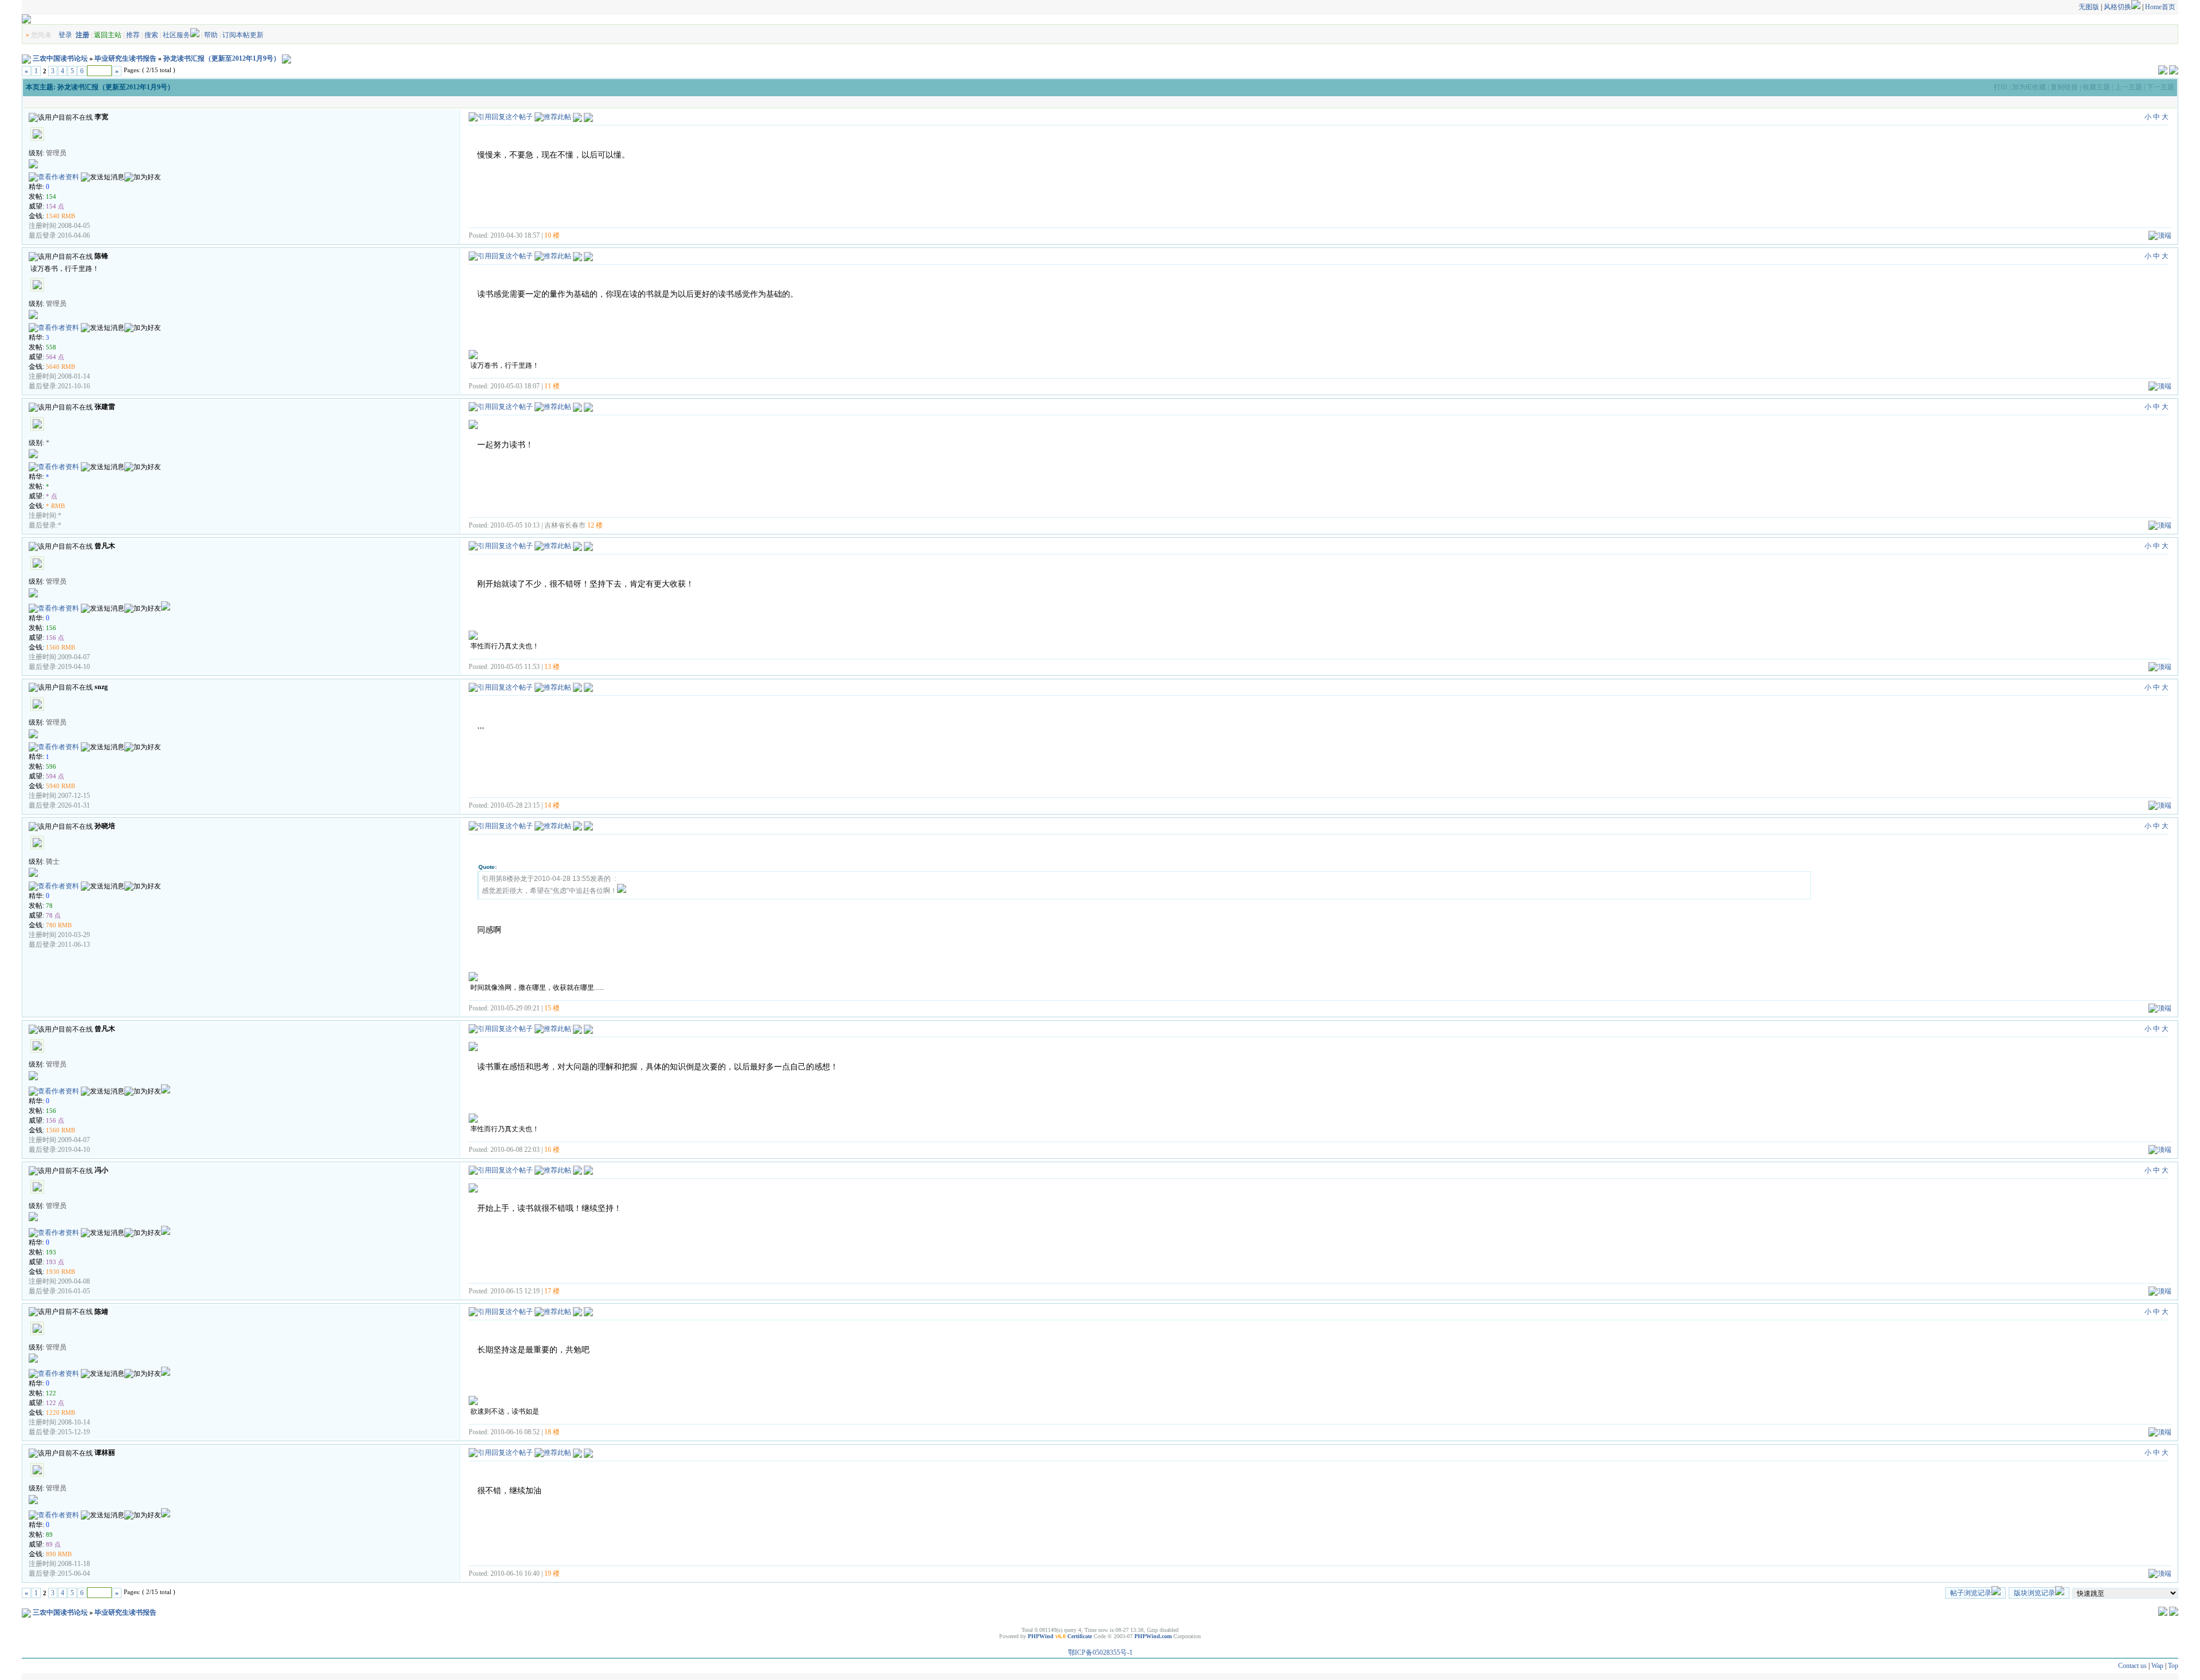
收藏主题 (2096, 87)
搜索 (151, 35)
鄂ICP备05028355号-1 (1100, 1653)
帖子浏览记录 (1971, 1593)
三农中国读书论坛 (60, 58)
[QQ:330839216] (166, 1233)
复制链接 (2064, 87)
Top (2173, 1666)
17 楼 (552, 1291)
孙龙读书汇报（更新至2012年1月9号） (222, 58)
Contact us (2132, 1666)
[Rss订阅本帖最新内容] (286, 58)
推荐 (133, 35)
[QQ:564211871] (166, 1515)
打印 (2001, 87)
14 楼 (552, 805)
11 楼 (552, 386)
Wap (2157, 1666)
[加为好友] (143, 177)
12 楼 (595, 525)
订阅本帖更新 (243, 35)
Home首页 (2160, 7)
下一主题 (2160, 87)
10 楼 (552, 235)
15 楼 (552, 1008)
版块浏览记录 (2034, 1593)
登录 (65, 35)
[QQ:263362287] (166, 1374)
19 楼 (552, 1573)
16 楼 (552, 1150)
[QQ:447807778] (166, 608)
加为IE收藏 (2029, 87)
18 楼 (552, 1432)
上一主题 (2128, 87)
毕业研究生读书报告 (125, 58)
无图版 (2089, 7)
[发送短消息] (103, 177)
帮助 (211, 35)
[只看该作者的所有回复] (588, 117)
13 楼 (552, 667)
